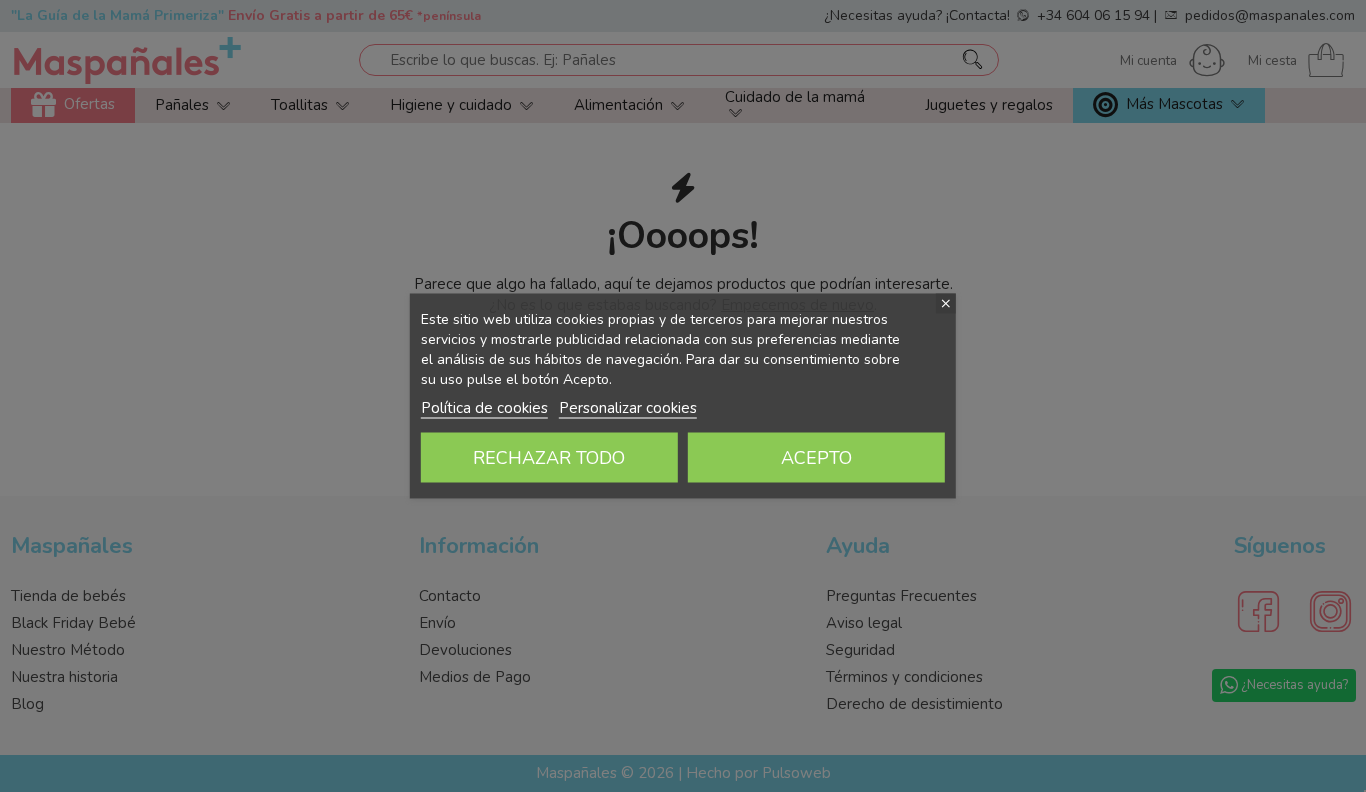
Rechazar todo (549, 458)
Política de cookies (484, 408)
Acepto (816, 458)
